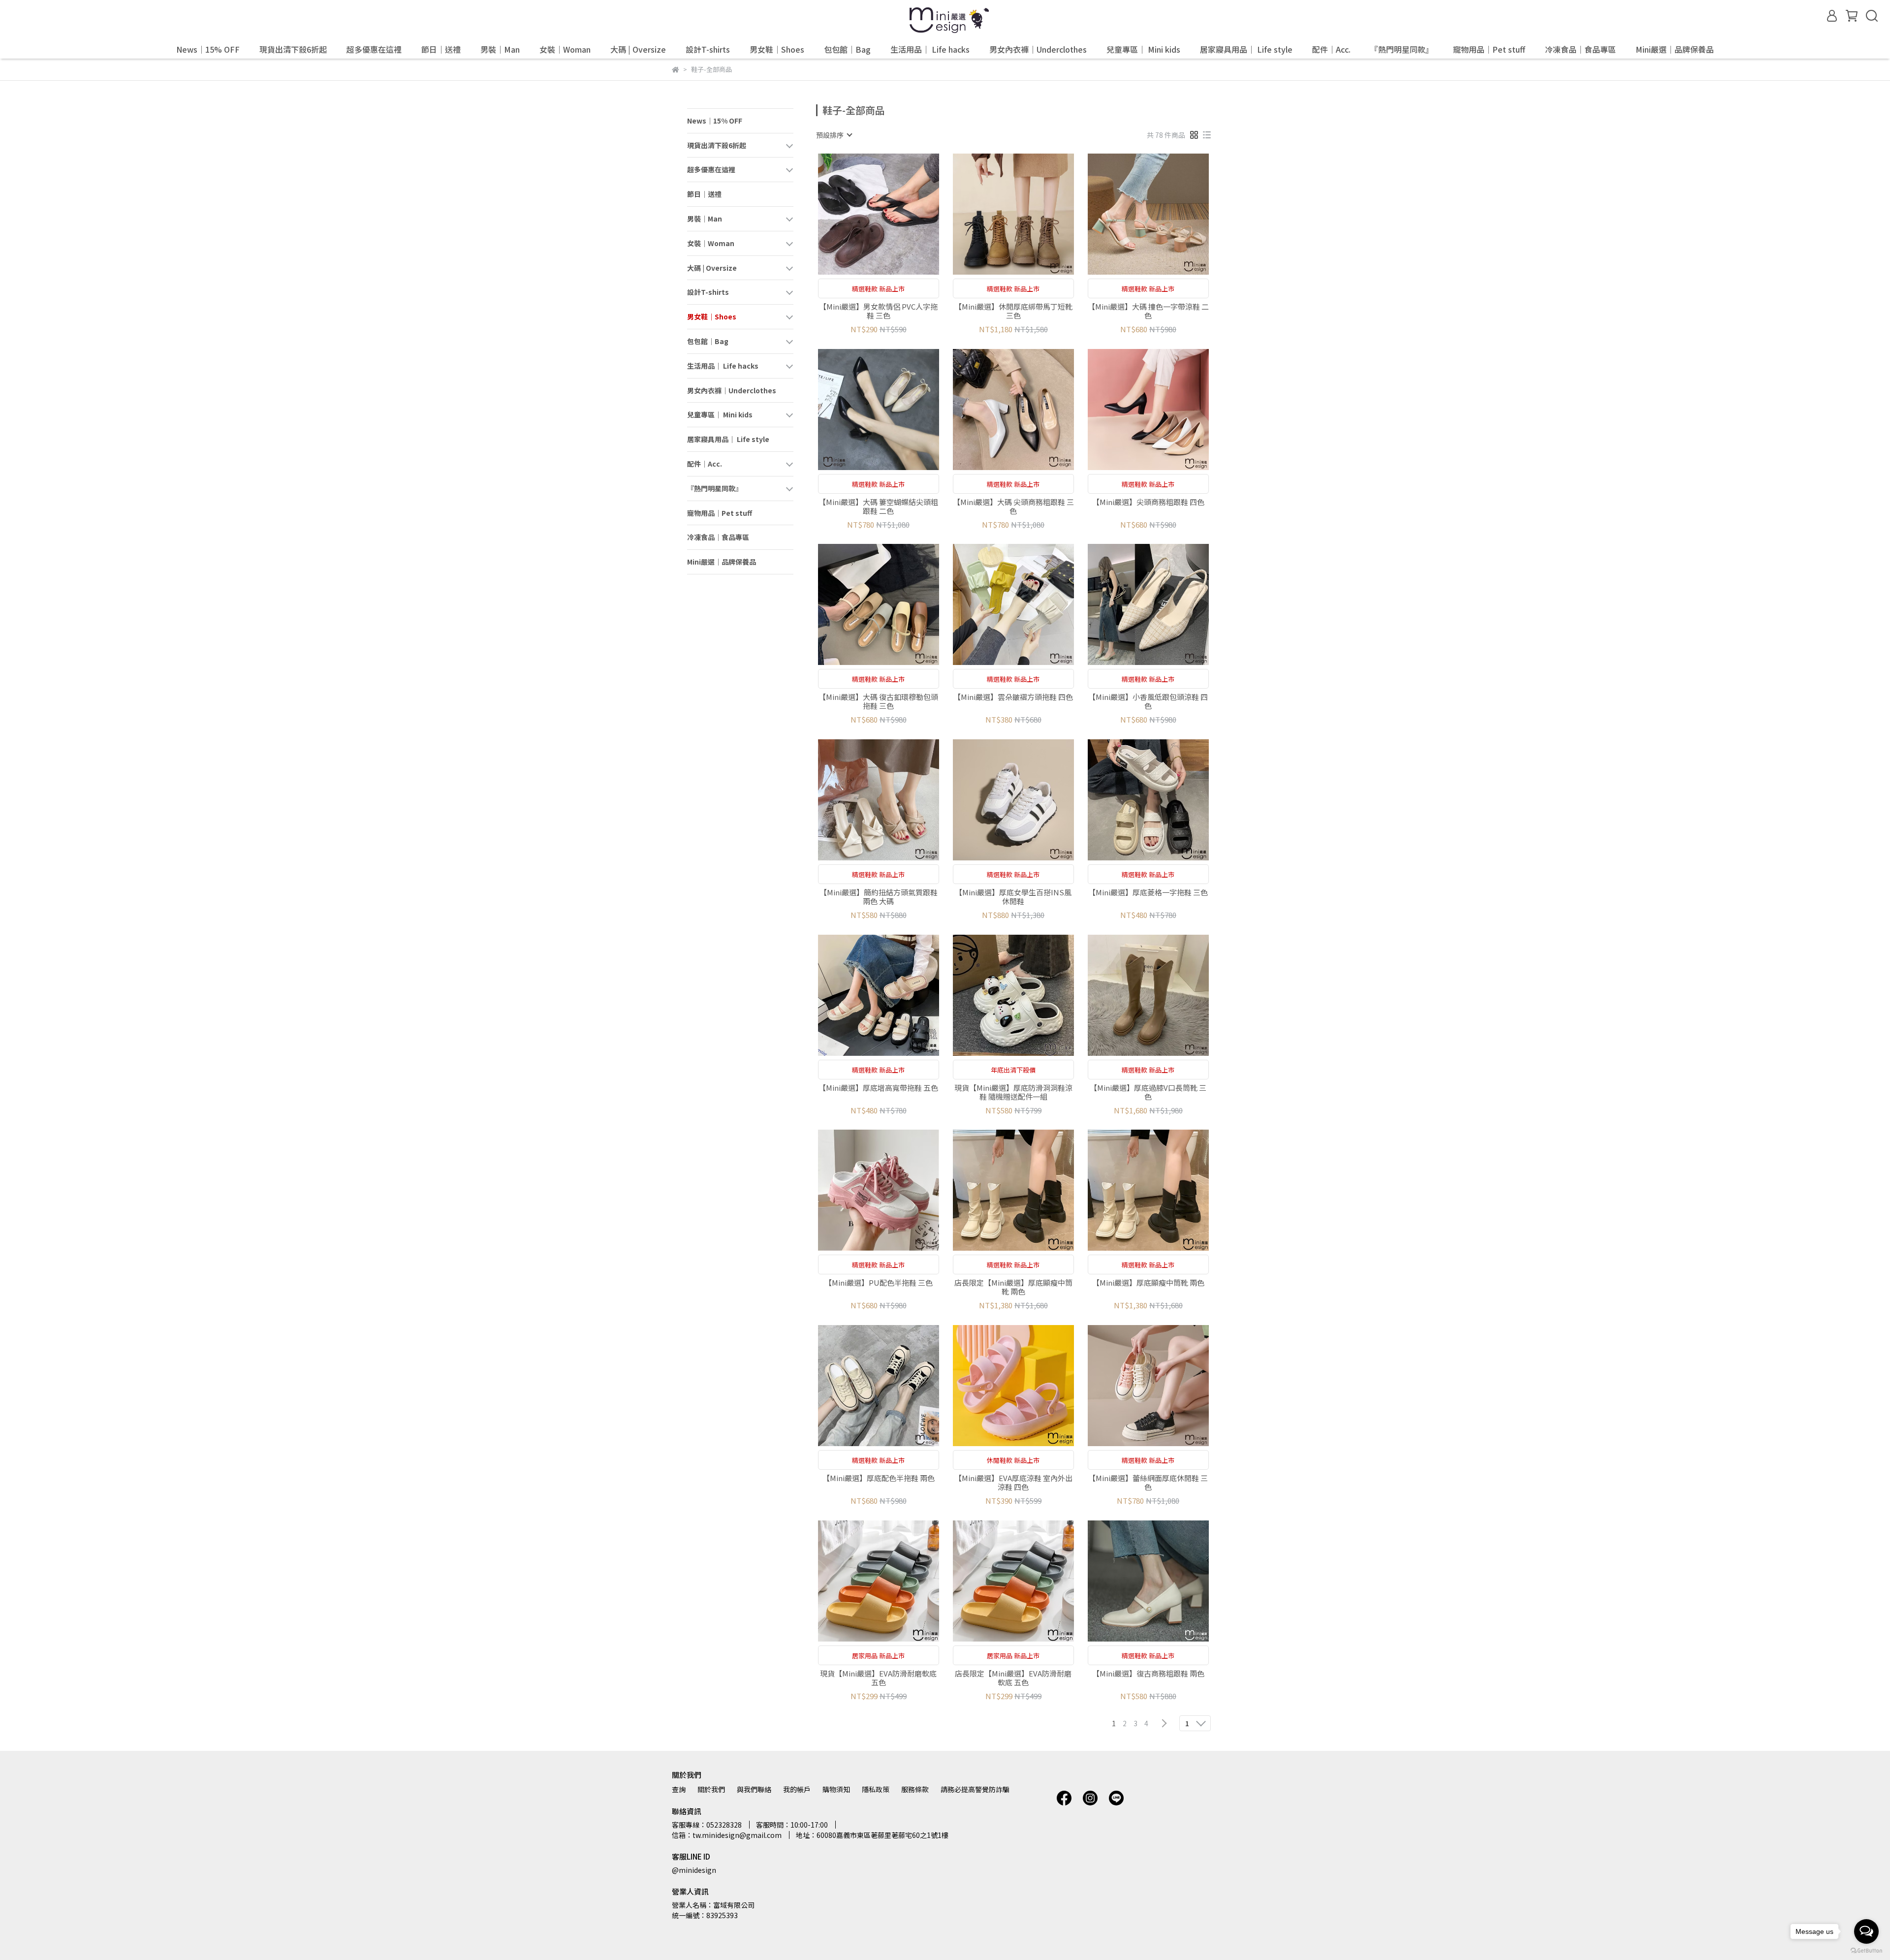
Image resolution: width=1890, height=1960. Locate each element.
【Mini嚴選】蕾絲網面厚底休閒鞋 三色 (1148, 1483)
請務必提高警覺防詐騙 (975, 1789)
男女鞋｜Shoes (777, 49)
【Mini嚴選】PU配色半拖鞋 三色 (879, 1283)
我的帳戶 (797, 1789)
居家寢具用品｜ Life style (1246, 49)
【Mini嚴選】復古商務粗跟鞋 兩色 (1148, 1674)
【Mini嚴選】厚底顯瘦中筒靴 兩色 (1148, 1283)
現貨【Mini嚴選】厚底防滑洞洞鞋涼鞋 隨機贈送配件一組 (1013, 1092)
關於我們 (711, 1789)
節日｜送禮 (441, 49)
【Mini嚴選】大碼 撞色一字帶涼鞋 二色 (1148, 311)
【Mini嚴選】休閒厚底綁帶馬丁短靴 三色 (1013, 311)
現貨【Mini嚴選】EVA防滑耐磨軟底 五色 (878, 1678)
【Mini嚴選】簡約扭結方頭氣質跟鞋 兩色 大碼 (879, 897)
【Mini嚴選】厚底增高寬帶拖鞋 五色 (878, 1088)
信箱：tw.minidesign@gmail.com (727, 1835)
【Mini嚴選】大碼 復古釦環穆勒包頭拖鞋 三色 (878, 701)
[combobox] (834, 135)
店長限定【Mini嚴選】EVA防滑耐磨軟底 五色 (1013, 1678)
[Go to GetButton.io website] (1866, 1950)
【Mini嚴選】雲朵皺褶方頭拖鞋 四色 (1013, 697)
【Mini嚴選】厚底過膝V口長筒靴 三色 (1148, 1092)
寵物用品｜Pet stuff (1489, 49)
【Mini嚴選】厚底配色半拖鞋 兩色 (879, 1478)
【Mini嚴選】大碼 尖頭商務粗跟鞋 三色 (1013, 506)
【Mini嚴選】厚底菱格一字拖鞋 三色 (1148, 893)
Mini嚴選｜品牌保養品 (1675, 49)
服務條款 (915, 1789)
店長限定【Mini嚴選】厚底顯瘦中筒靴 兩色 (1013, 1287)
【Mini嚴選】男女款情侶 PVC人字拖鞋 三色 (878, 311)
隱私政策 (876, 1789)
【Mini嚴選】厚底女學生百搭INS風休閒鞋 (1013, 897)
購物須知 (836, 1789)
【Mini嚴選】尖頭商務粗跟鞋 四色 (1148, 502)
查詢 (679, 1789)
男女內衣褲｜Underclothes (1038, 49)
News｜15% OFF (208, 49)
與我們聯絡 (754, 1789)
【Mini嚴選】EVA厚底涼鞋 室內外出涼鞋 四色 (1013, 1483)
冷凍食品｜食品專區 (1580, 49)
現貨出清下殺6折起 (293, 49)
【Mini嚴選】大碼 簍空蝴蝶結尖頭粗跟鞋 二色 (878, 506)
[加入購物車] (893, 214)
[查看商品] (865, 214)
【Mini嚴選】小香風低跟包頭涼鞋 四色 (1148, 701)
